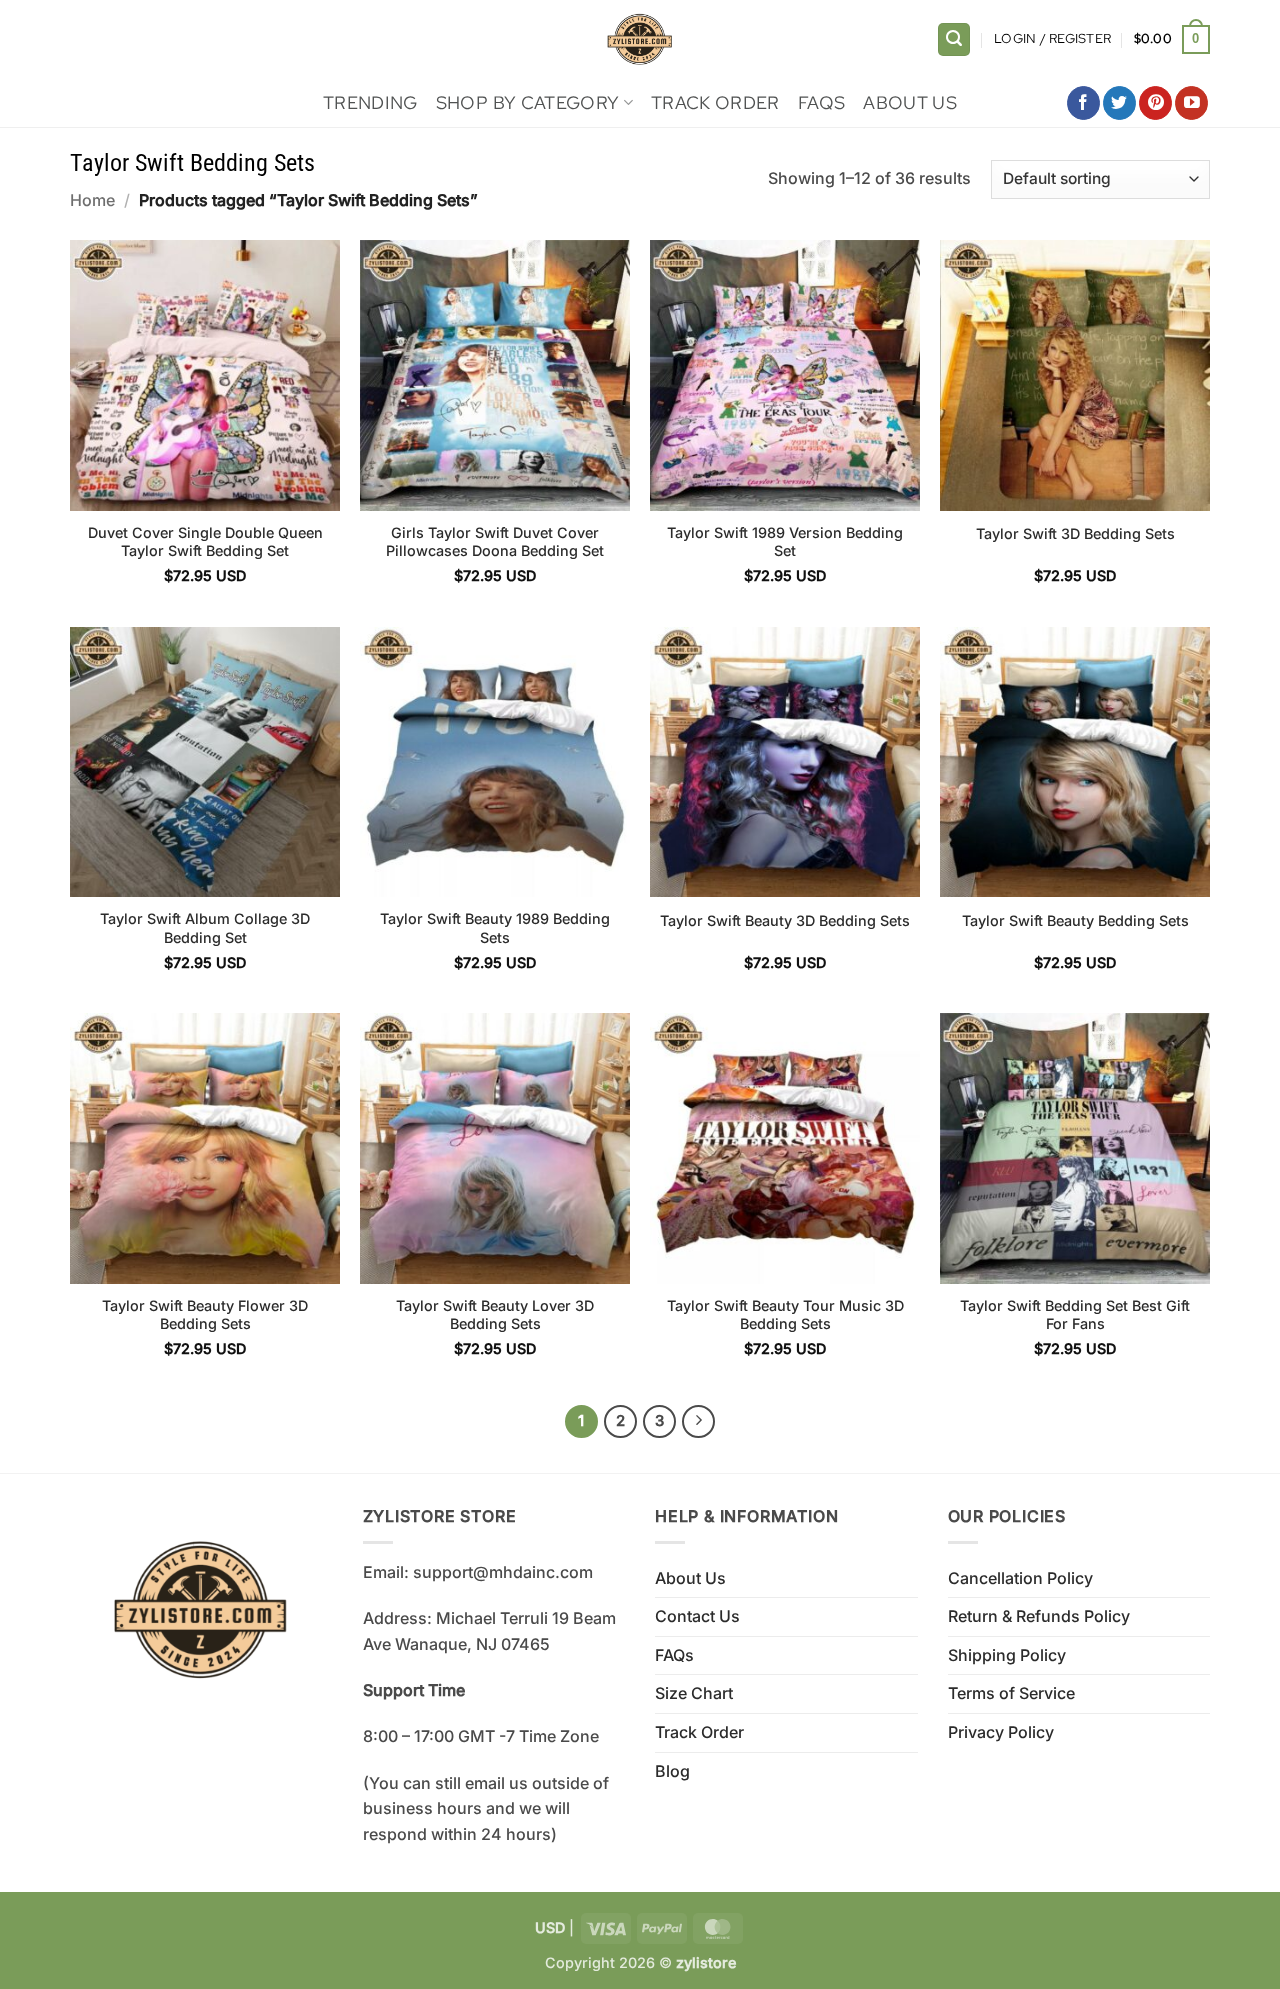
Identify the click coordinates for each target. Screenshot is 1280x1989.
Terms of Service (1011, 1693)
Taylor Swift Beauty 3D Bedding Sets (785, 920)
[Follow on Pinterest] (1155, 103)
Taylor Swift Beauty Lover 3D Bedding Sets (495, 1315)
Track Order (715, 102)
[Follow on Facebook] (1083, 103)
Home (92, 200)
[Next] (699, 1422)
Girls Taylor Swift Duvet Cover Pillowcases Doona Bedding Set (495, 542)
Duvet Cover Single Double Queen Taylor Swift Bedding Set (205, 542)
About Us (910, 102)
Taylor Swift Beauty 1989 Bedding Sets (495, 928)
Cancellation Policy (1020, 1578)
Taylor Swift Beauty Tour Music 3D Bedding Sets (785, 1315)
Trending (370, 102)
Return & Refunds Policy (1039, 1616)
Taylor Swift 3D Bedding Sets (1075, 533)
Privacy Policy (1001, 1732)
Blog (672, 1771)
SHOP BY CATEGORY (528, 102)
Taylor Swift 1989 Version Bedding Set (785, 542)
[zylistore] (640, 39)
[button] (954, 39)
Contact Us (697, 1616)
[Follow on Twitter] (1119, 103)
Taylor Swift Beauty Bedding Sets (1075, 920)
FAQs (821, 102)
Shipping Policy (1007, 1655)
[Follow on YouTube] (1191, 103)
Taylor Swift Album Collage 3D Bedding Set (205, 928)
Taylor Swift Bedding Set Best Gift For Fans (1075, 1315)
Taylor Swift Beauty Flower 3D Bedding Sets (205, 1315)
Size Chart (694, 1693)
